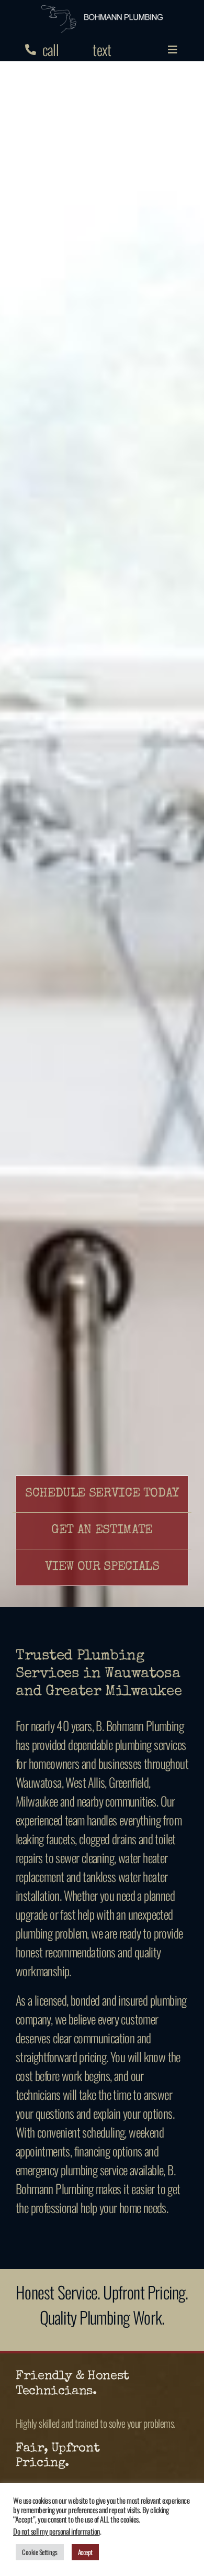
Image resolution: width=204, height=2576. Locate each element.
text (102, 49)
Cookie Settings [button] (40, 2552)
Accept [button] (85, 2552)
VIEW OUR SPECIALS (102, 1567)
